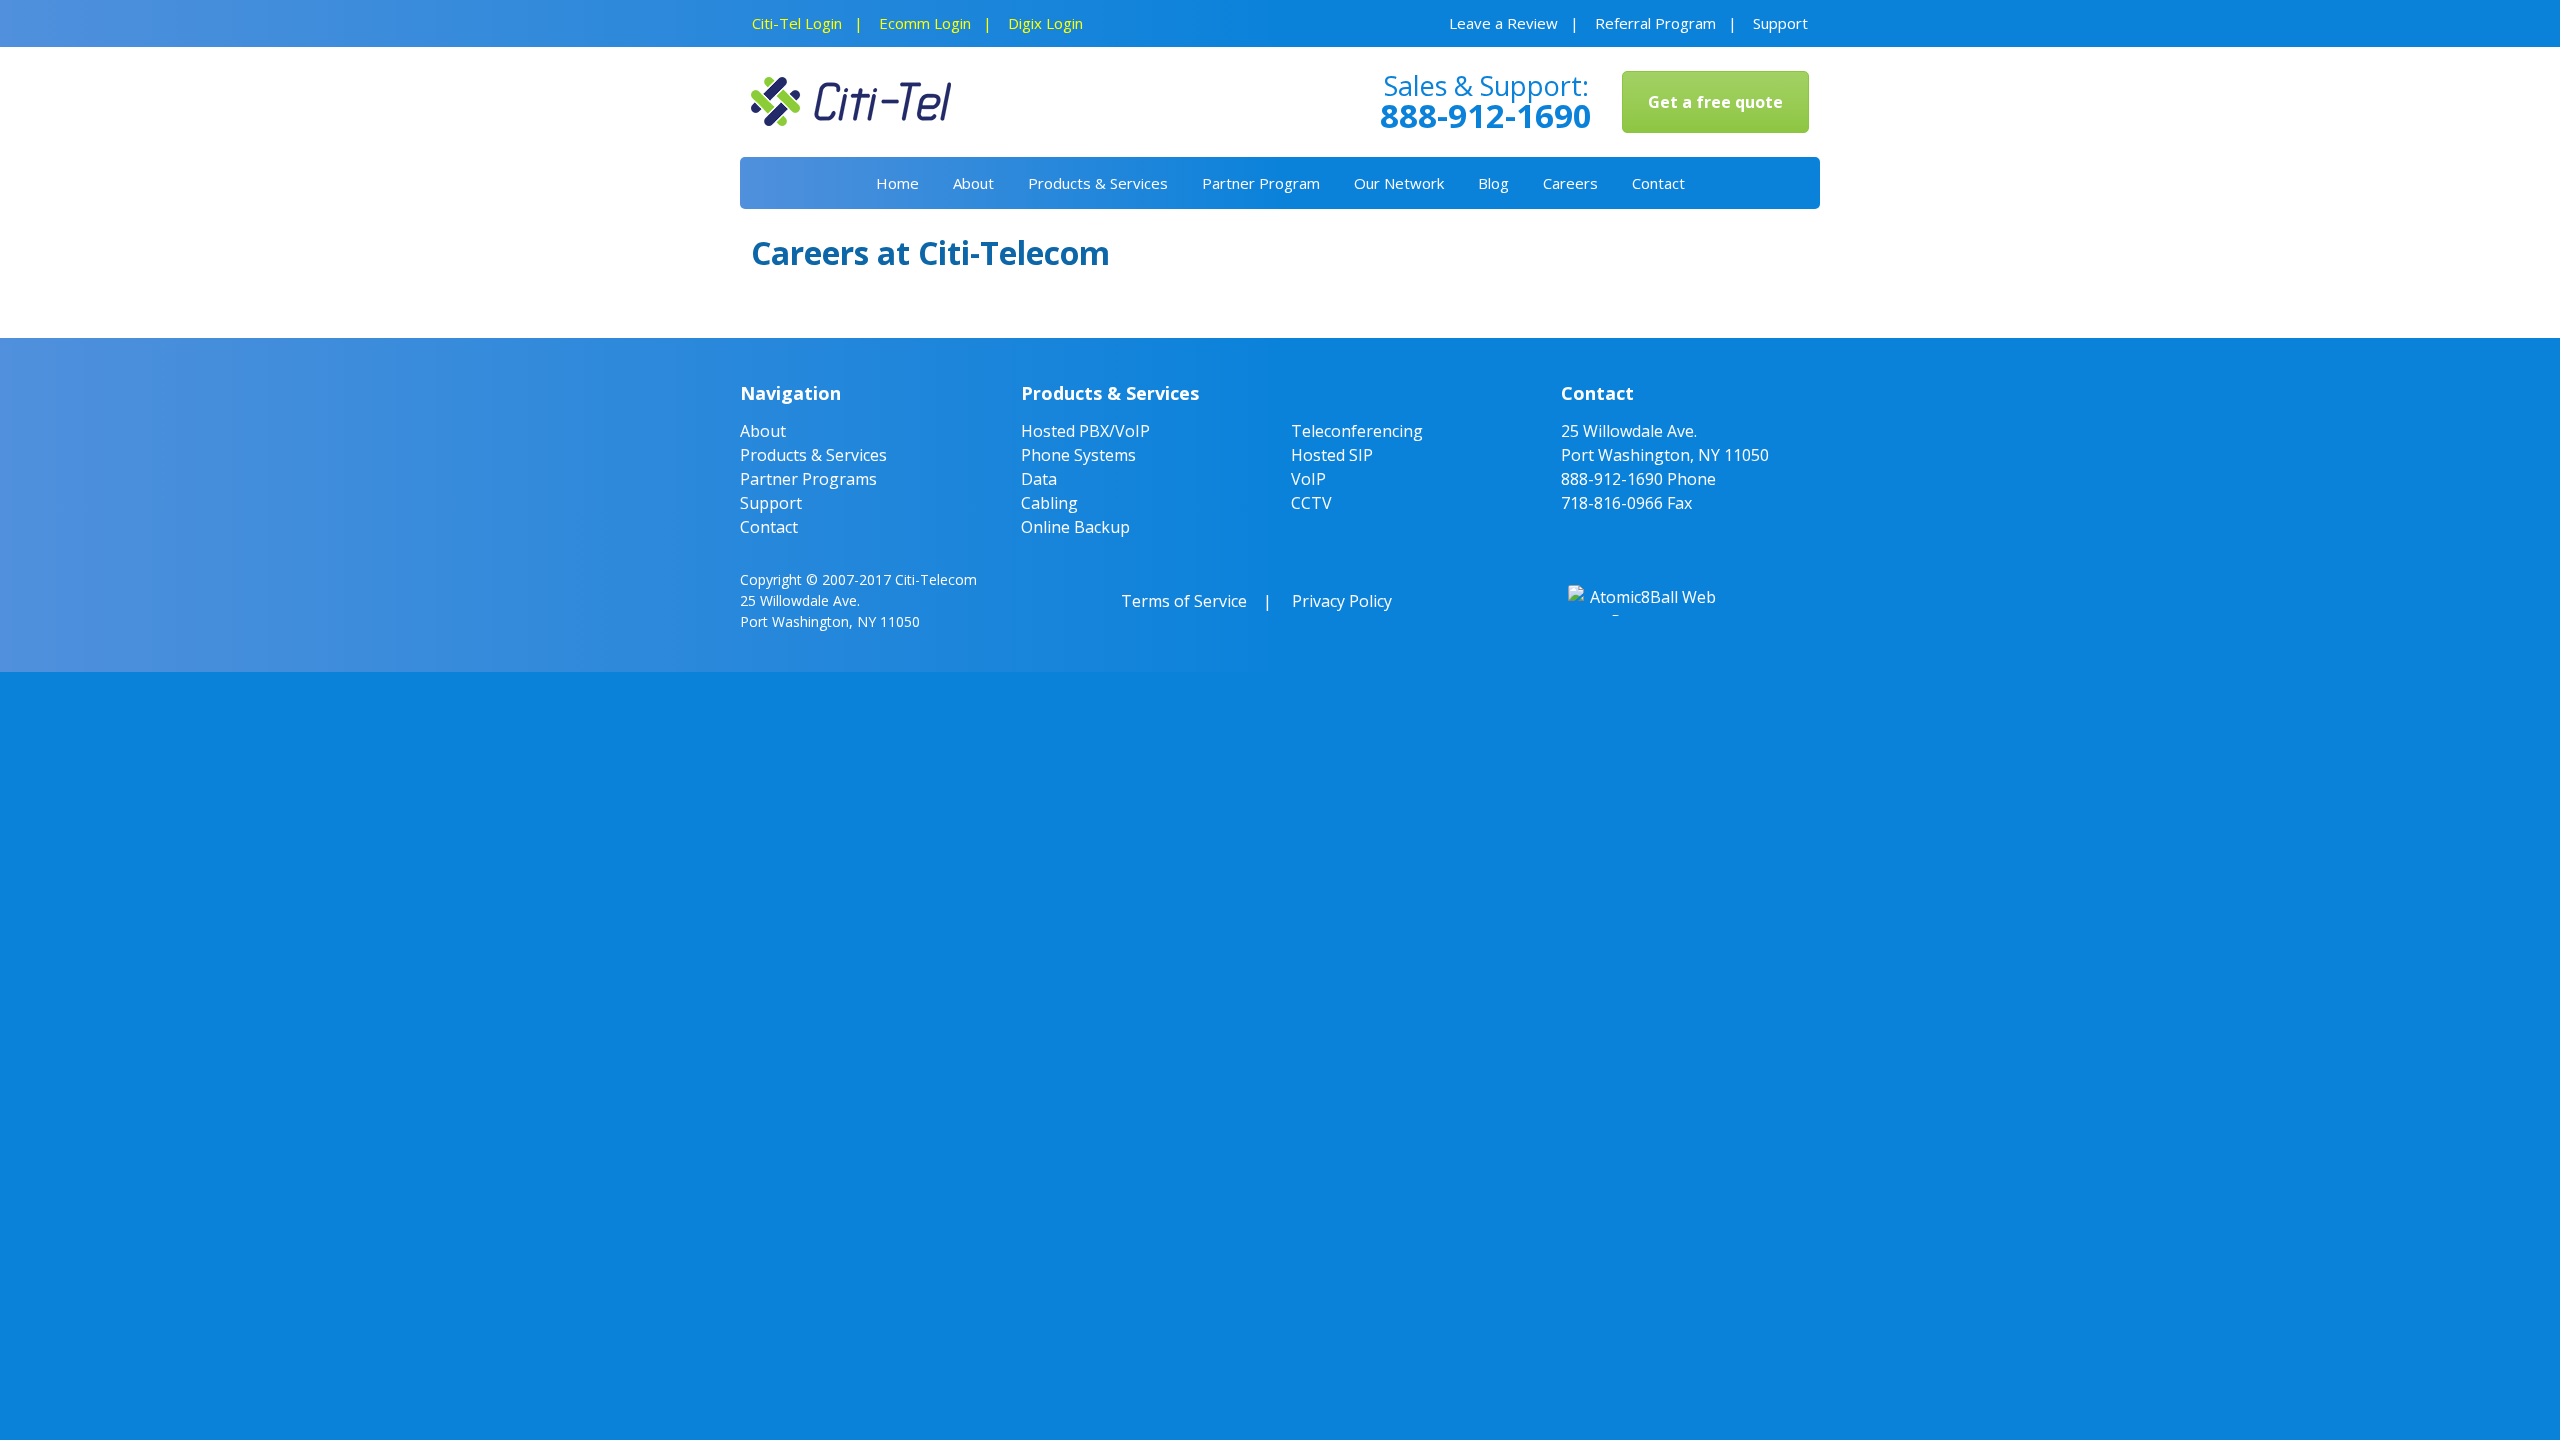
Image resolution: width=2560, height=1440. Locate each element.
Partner (1261, 183)
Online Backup (1075, 527)
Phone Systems (1078, 455)
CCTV (1311, 503)
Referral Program (1655, 23)
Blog (1493, 183)
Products (1098, 183)
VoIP (1308, 479)
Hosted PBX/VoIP (1085, 431)
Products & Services (813, 455)
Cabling (1049, 503)
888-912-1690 (1612, 479)
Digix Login (1045, 23)
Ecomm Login (925, 23)
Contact (1658, 183)
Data (1039, 479)
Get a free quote (1715, 102)
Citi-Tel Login (797, 23)
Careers (1570, 183)
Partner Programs (808, 479)
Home (897, 183)
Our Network (1399, 183)
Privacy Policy (1342, 601)
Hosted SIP (1332, 455)
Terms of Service (1184, 601)
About (973, 183)
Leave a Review (1503, 23)
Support (1780, 23)
